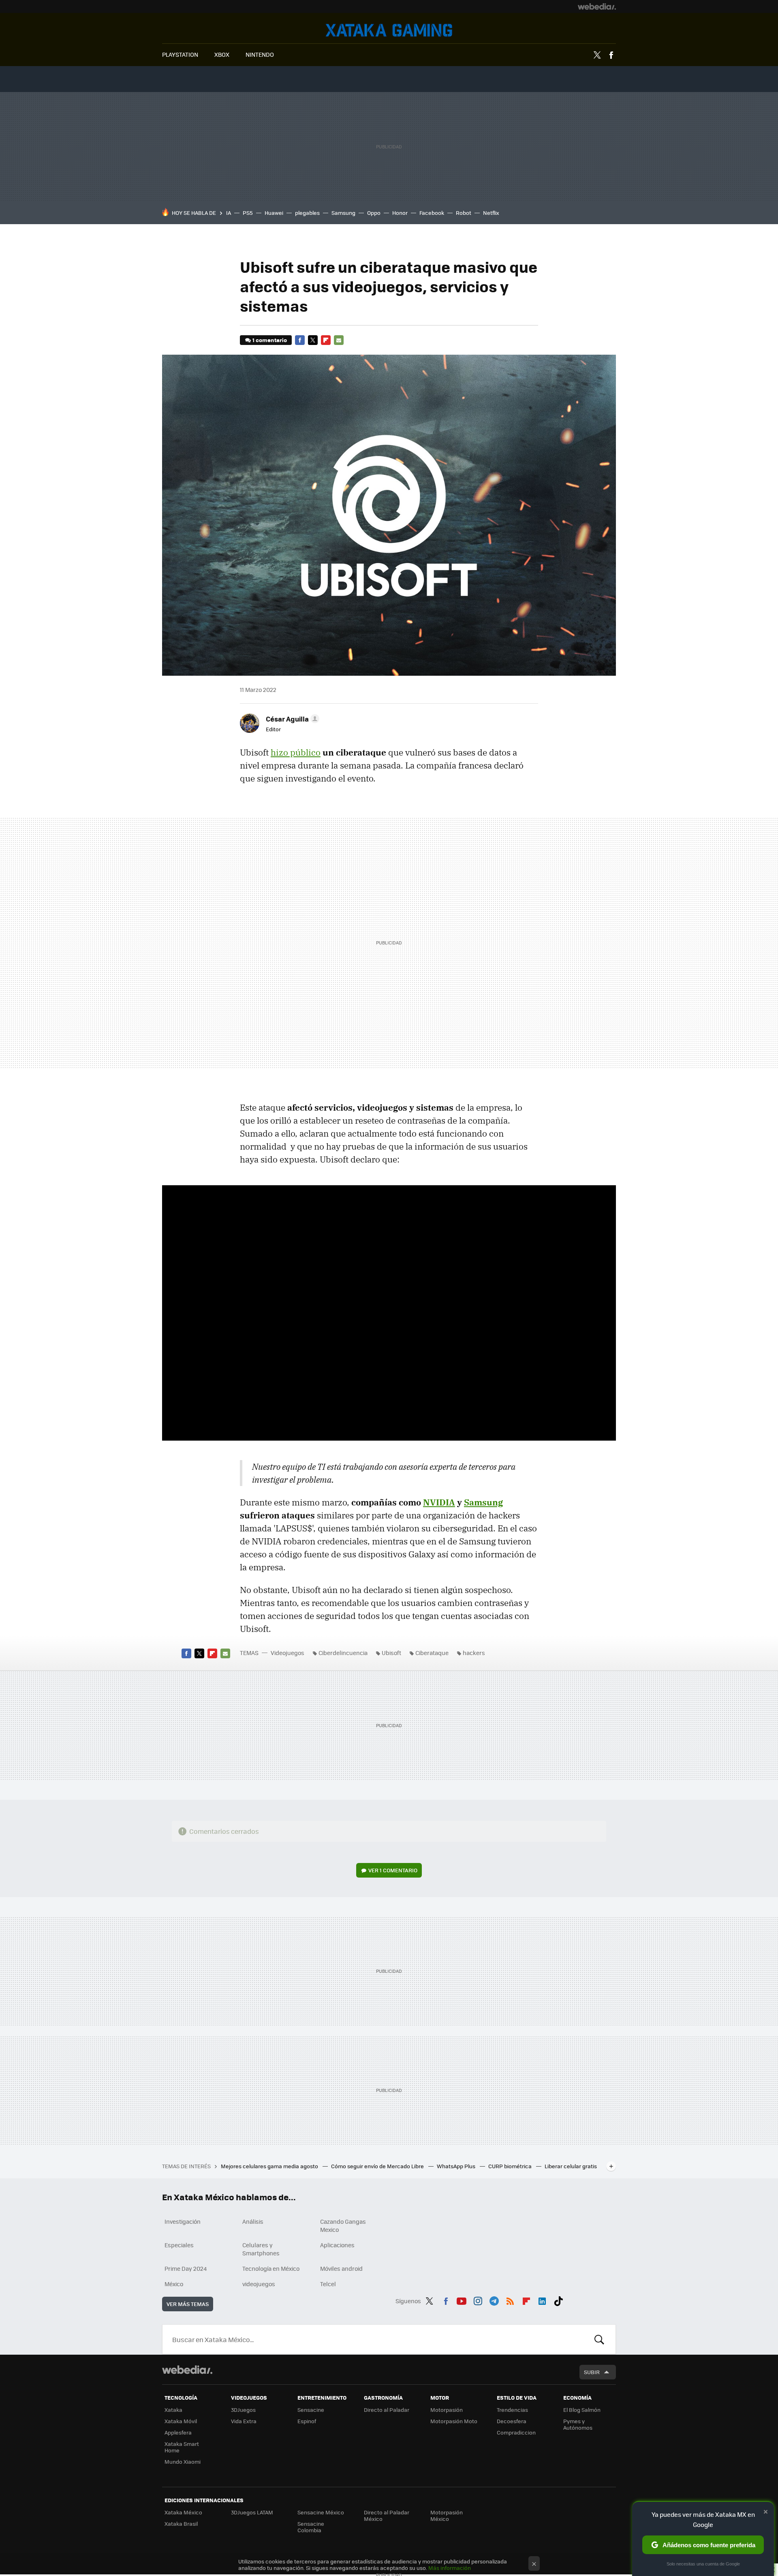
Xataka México (183, 2512)
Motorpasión (447, 2410)
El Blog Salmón (582, 2410)
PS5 (248, 213)
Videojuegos (389, 30)
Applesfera (178, 2432)
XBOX (222, 54)
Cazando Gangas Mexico (343, 2225)
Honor (400, 213)
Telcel (328, 2284)
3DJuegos (243, 2410)
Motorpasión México (447, 2515)
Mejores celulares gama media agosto (270, 2166)
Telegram (494, 2300)
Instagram (478, 2300)
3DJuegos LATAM (252, 2512)
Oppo (374, 213)
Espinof (307, 2421)
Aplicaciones (337, 2245)
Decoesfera (512, 2421)
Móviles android (341, 2268)
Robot (464, 213)
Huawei (274, 213)
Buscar (599, 2339)
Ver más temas (188, 2304)
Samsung (343, 213)
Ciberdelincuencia (343, 1653)
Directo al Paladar (387, 2410)
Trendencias (512, 2410)
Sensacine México (321, 2512)
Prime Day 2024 (186, 2268)
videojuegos (259, 2284)
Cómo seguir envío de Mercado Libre (378, 2166)
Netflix (491, 213)
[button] (291, 719)
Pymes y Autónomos (578, 2424)
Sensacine (311, 2410)
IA (229, 213)
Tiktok (558, 2300)
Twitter (597, 55)
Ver (393, 1870)
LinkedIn (542, 2300)
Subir (592, 2372)
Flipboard (326, 340)
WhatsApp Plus (457, 2166)
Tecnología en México (271, 2268)
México (174, 2284)
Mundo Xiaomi (183, 2461)
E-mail (339, 340)
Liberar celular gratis (571, 2166)
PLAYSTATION (180, 54)
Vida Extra (244, 2421)
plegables (307, 213)
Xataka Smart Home (182, 2447)
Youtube (462, 2300)
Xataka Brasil (181, 2524)
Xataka (173, 2410)
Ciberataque (432, 1653)
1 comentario (270, 340)
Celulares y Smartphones (261, 2249)
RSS (510, 2300)
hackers (474, 1653)
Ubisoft (391, 1653)
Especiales (179, 2245)
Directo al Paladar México (387, 2515)
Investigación (183, 2221)
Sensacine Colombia (311, 2527)
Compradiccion (516, 2432)
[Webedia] (597, 6)
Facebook (611, 55)
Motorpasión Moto (454, 2421)
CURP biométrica (511, 2166)
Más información (450, 2568)
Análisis (253, 2221)
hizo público (296, 752)
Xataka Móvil (181, 2421)
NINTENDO (260, 54)
